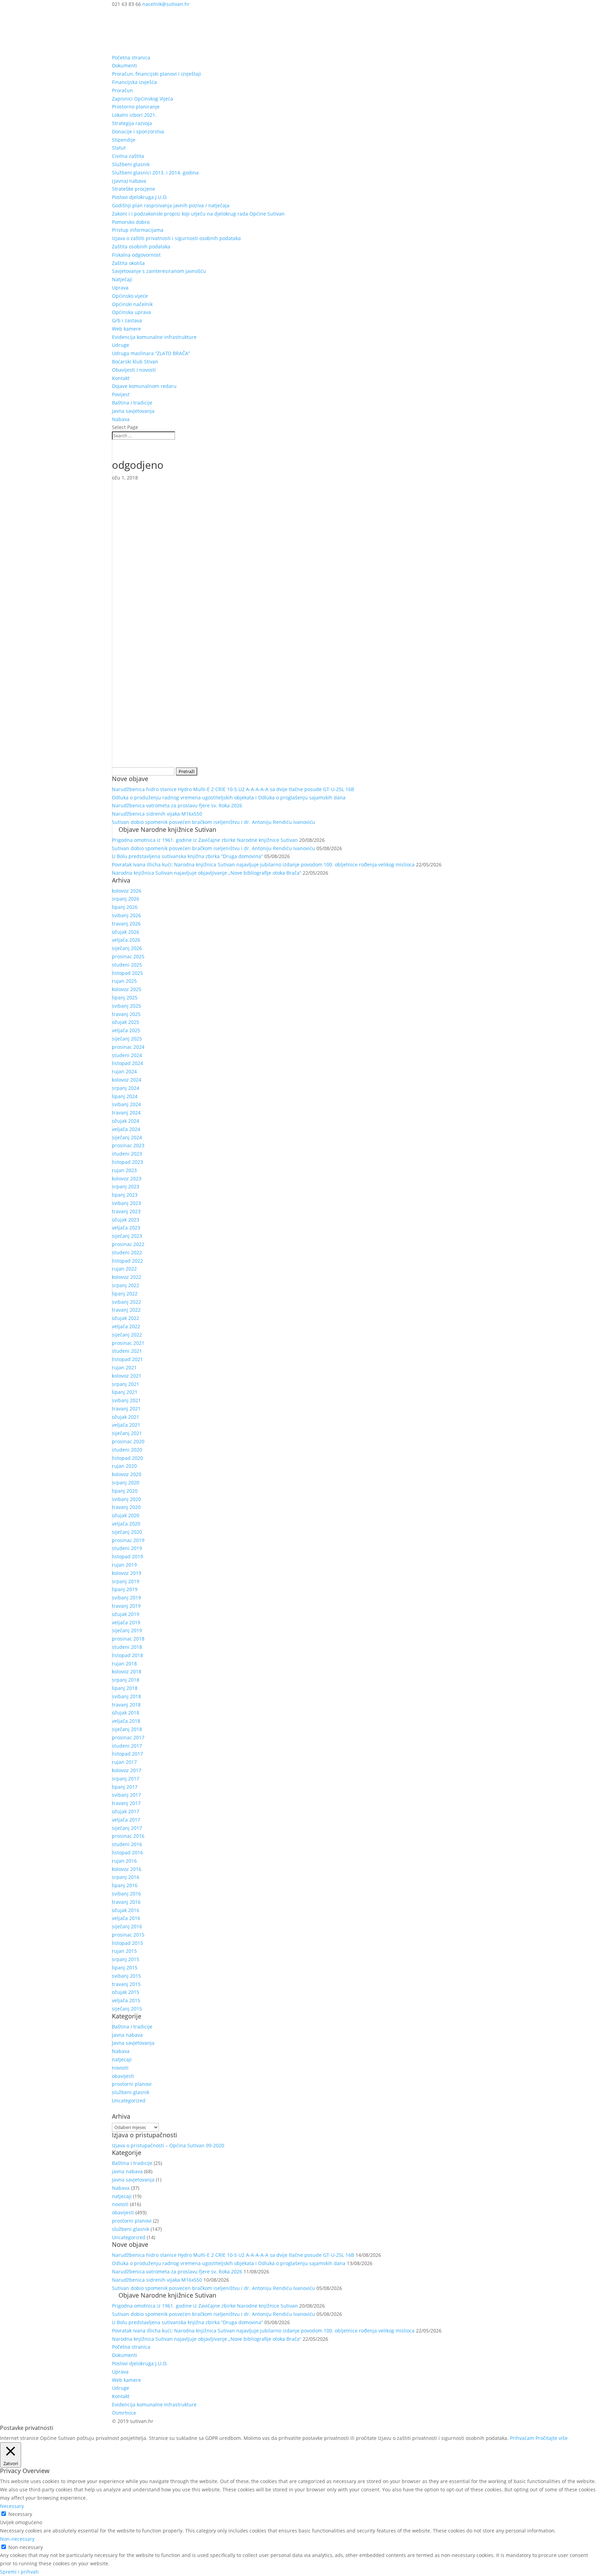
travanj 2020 (126, 1507)
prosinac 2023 (128, 1145)
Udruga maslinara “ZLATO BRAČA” (151, 353)
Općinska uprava (131, 312)
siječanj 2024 (127, 1137)
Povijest (121, 394)
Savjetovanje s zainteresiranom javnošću (159, 271)
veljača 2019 (126, 1622)
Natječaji (122, 279)
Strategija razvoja (132, 123)
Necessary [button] (12, 2506)
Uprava (120, 288)
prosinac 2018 (128, 1639)
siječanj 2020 (127, 1532)
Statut (119, 148)
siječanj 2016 (127, 1926)
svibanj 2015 (126, 1976)
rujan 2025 (124, 981)
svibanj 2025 (126, 1006)
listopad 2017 (127, 1754)
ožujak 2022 (126, 1318)
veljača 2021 (126, 1425)
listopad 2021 (127, 1359)
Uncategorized (129, 2100)
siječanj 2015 (127, 2009)
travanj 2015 (126, 1984)
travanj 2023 (126, 1211)
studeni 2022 (127, 1252)
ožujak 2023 (126, 1220)
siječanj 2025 (127, 1039)
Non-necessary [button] (17, 2539)
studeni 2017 (127, 1746)
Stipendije (124, 140)
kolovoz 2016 (127, 1869)
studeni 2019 (127, 1548)
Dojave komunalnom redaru (144, 386)
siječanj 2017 (127, 1828)
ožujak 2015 (126, 1992)
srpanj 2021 (126, 1384)
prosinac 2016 (128, 1836)
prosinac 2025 (128, 956)
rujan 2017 (124, 1762)
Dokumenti (125, 65)
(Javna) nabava (129, 181)
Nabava (121, 419)
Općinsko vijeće (130, 296)
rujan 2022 (124, 1269)
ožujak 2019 (126, 1614)
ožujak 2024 (126, 1121)
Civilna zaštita (128, 156)
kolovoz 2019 (127, 1573)
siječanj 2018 (127, 1729)
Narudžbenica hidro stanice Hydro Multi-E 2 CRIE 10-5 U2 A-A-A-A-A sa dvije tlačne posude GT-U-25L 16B (233, 789)
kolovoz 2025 (127, 989)
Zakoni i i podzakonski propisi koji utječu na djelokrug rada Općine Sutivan (198, 214)
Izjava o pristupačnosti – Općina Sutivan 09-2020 (168, 2145)
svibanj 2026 (126, 915)
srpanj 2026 (126, 899)
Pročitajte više (552, 2438)
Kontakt (121, 378)
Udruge (121, 345)
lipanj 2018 (125, 1688)
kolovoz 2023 (127, 1178)
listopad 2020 (127, 1458)
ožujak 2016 (126, 1910)
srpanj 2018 (126, 1680)
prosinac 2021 (128, 1343)
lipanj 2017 (125, 1787)
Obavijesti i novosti (134, 370)
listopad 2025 (127, 973)
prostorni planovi (132, 2084)
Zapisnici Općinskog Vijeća (143, 99)
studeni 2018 (127, 1647)
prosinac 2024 (128, 1047)
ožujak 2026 (126, 932)
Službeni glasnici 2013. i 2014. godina (155, 173)
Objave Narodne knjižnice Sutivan (167, 829)
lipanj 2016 (125, 1885)
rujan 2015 (124, 1951)
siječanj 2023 (127, 1236)
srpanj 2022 (126, 1285)
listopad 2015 (127, 1943)
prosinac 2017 (128, 1737)
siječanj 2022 (127, 1335)
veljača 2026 (126, 940)
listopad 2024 (127, 1063)
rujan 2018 (124, 1664)
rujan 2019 (124, 1565)
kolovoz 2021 (127, 1376)
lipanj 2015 (125, 1967)
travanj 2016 (126, 1902)
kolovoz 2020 (127, 1474)
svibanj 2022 (126, 1302)
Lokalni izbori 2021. (134, 115)
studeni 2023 (127, 1154)
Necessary (20, 2514)
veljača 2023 (126, 1228)
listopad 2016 (127, 1852)
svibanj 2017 (126, 1795)
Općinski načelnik (132, 304)
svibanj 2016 (126, 1894)
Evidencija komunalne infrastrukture (154, 337)
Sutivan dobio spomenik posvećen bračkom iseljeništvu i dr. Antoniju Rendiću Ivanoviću (214, 822)
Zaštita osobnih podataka (141, 246)
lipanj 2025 (125, 997)
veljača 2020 (126, 1524)
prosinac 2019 (128, 1540)
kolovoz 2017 (127, 1770)
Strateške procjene (134, 189)
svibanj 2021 (126, 1400)
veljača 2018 (126, 1721)
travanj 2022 (126, 1310)
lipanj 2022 (125, 1294)
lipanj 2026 (125, 907)
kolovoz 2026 (127, 891)
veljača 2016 (126, 1918)
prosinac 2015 (128, 1935)
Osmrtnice (124, 2413)
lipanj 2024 (125, 1096)
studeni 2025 (127, 965)
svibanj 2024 (126, 1104)
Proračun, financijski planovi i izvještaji (157, 74)
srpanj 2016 (126, 1877)
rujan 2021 (124, 1367)
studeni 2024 (127, 1055)
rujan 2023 (124, 1170)
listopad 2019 (127, 1556)
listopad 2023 (127, 1162)
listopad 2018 (127, 1655)
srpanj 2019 (126, 1581)
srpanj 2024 (126, 1088)
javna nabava (127, 2035)
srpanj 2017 (126, 1779)
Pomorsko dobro (131, 222)
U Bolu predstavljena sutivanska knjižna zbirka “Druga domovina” (187, 856)
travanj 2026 (126, 924)
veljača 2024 (126, 1129)
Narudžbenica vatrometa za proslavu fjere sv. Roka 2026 (177, 805)
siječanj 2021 (127, 1433)
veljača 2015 (126, 2000)
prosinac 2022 (128, 1244)
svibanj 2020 (126, 1499)
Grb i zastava (127, 320)
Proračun (122, 90)
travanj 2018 (126, 1705)
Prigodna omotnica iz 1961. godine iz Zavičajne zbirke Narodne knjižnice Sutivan (205, 840)
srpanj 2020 (126, 1482)
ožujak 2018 (126, 1713)
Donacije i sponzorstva (138, 131)
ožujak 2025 (126, 1022)
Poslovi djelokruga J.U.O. (140, 197)
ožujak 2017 (126, 1811)
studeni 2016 (127, 1844)
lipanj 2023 (125, 1195)
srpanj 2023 (126, 1186)
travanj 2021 (126, 1409)
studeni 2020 (127, 1450)
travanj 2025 (126, 1014)
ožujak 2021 (126, 1417)
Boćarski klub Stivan (135, 362)
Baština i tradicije (132, 403)
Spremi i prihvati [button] (19, 2572)
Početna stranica (131, 58)
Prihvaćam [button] (522, 2438)
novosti (120, 2068)
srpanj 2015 (126, 1959)
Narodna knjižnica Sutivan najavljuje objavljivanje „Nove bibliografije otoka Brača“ (207, 873)
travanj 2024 (126, 1113)
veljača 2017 (126, 1820)
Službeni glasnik (131, 164)
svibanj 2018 (126, 1696)
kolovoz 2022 (127, 1277)
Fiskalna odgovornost (136, 255)
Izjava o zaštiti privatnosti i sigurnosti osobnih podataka (176, 238)
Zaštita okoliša (128, 263)
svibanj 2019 (126, 1598)
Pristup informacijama (138, 230)
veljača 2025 (126, 1030)
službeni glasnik (131, 2092)
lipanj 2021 (125, 1392)
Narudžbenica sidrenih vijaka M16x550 (157, 814)
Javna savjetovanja (133, 411)
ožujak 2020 (126, 1515)
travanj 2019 (126, 1606)
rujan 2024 (124, 1071)
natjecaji (122, 2059)
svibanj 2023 (126, 1203)
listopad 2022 (127, 1261)
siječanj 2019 (127, 1630)
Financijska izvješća (134, 82)
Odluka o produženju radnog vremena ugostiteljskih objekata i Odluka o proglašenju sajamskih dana (229, 797)
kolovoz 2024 (127, 1080)
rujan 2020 (124, 1466)
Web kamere (126, 329)
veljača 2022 (126, 1326)
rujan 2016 (124, 1861)
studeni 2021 (127, 1351)
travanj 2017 (126, 1803)
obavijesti (123, 2076)
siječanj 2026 (127, 948)
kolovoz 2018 (127, 1671)
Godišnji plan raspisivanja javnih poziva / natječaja (171, 205)
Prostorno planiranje (136, 107)
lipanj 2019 (125, 1589)
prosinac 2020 (128, 1441)
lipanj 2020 (125, 1491)
